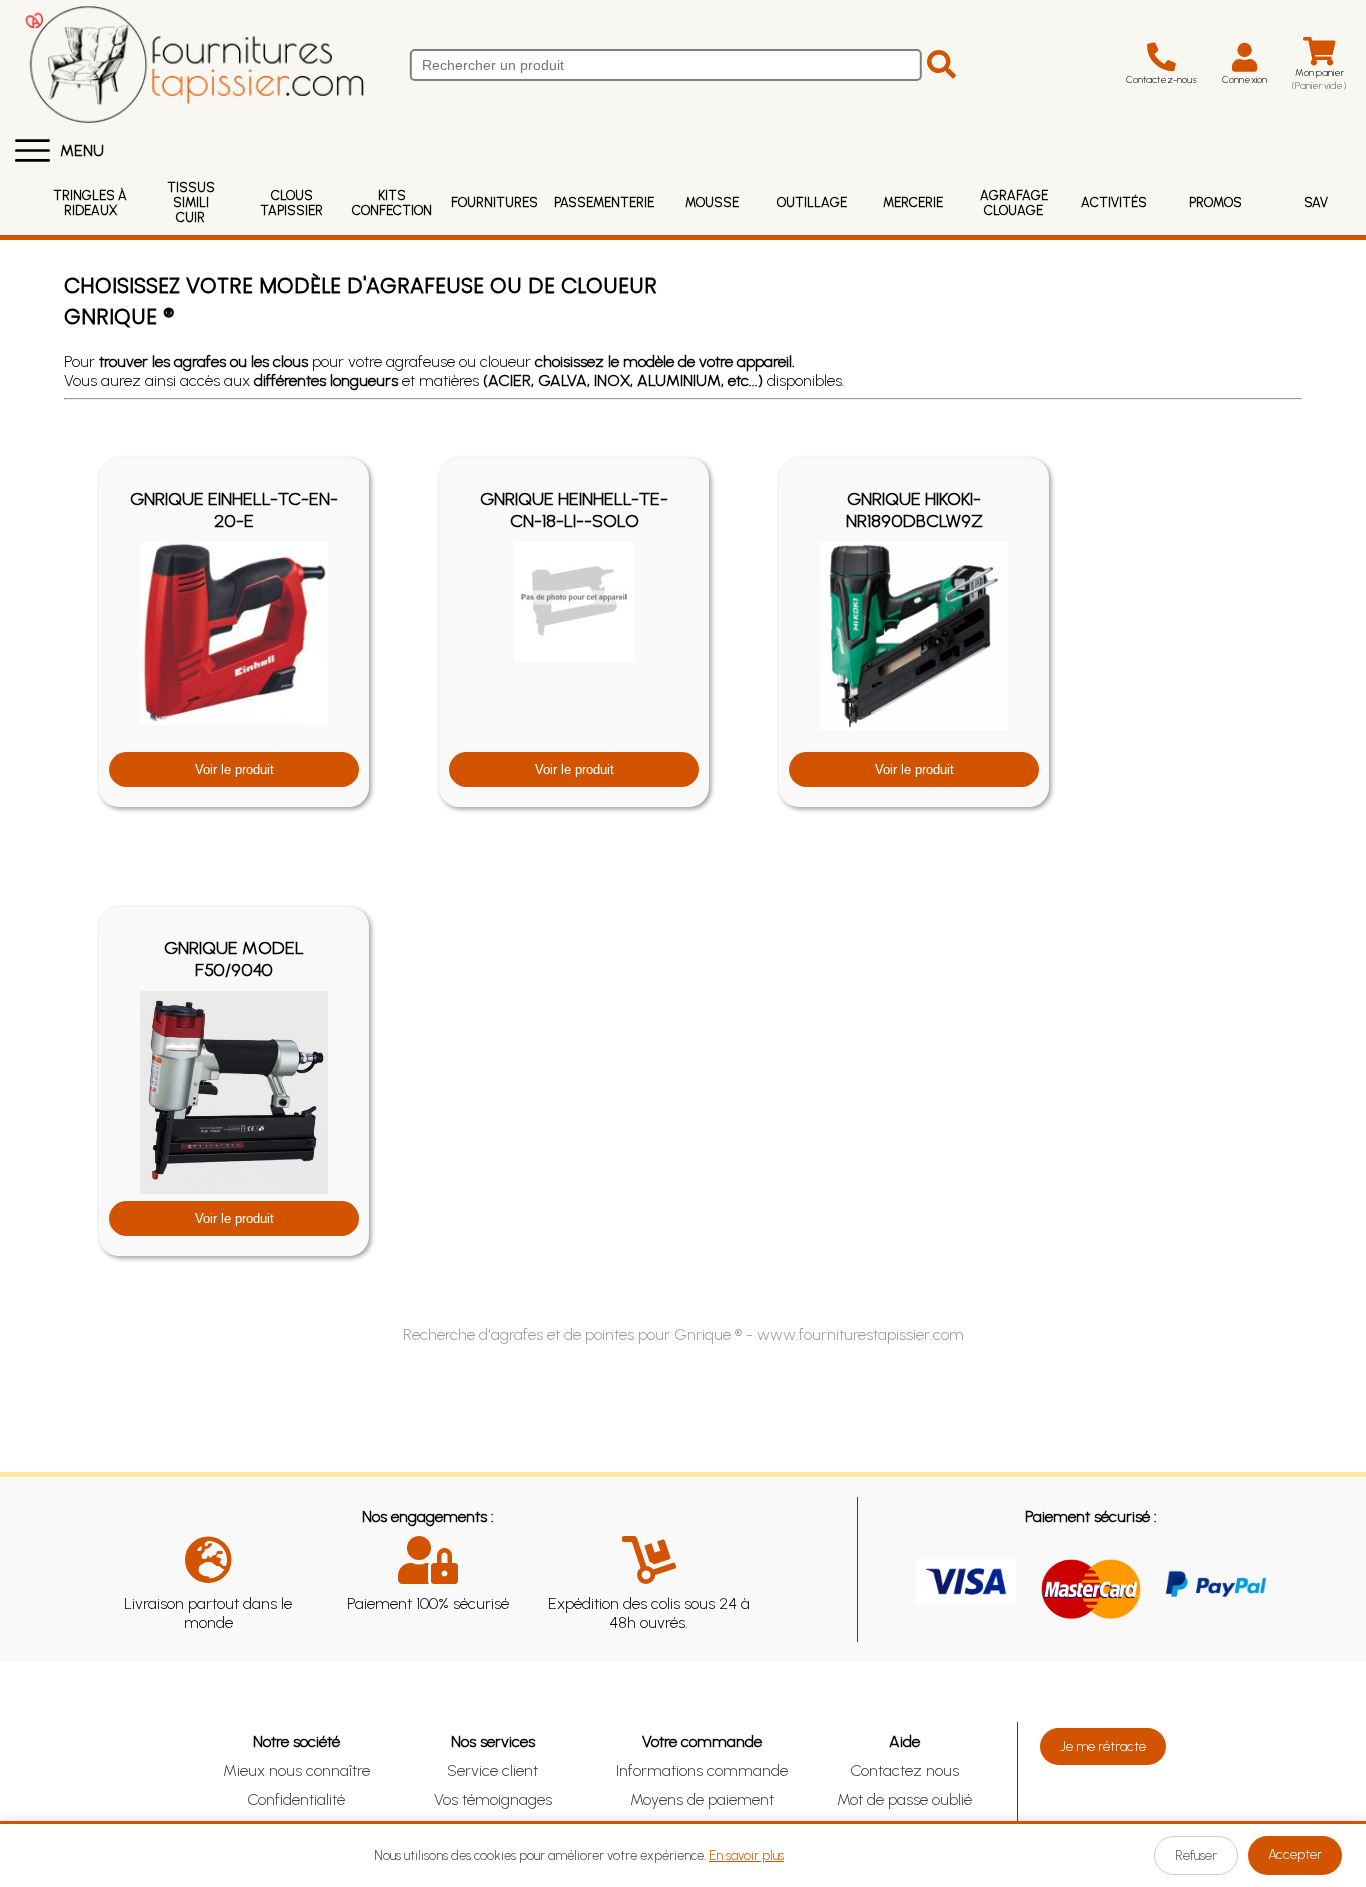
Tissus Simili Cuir (191, 202)
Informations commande (702, 1770)
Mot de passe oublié (904, 1799)
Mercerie (913, 202)
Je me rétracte (1103, 1746)
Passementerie (604, 202)
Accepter (1295, 1854)
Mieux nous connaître (296, 1770)
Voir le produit (234, 769)
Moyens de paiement (702, 1799)
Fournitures (494, 202)
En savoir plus (746, 1855)
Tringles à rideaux (90, 203)
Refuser (1196, 1855)
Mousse (712, 202)
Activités (1114, 202)
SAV (1316, 202)
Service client (492, 1770)
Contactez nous (904, 1770)
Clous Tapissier (291, 203)
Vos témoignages (493, 1799)
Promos (1215, 202)
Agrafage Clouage (1014, 203)
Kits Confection (392, 203)
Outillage (812, 202)
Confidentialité (296, 1799)
